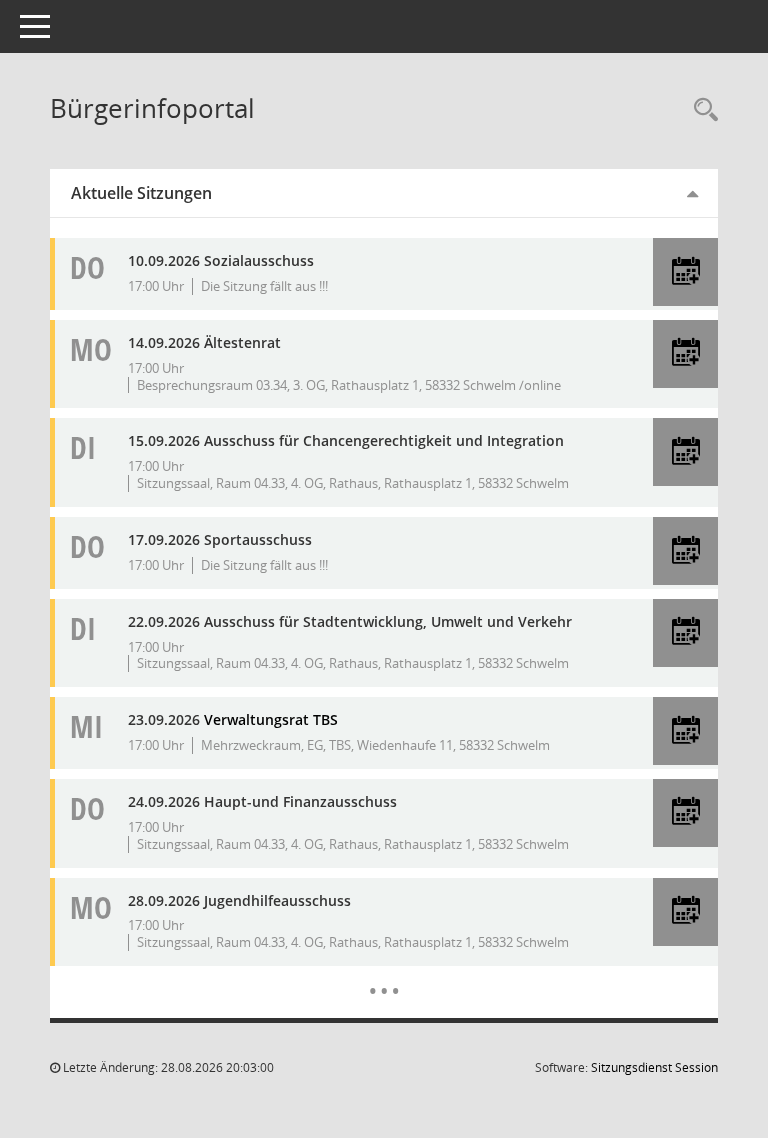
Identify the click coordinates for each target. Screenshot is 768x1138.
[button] (685, 272)
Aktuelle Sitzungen (141, 193)
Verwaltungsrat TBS (271, 719)
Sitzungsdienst (654, 1067)
